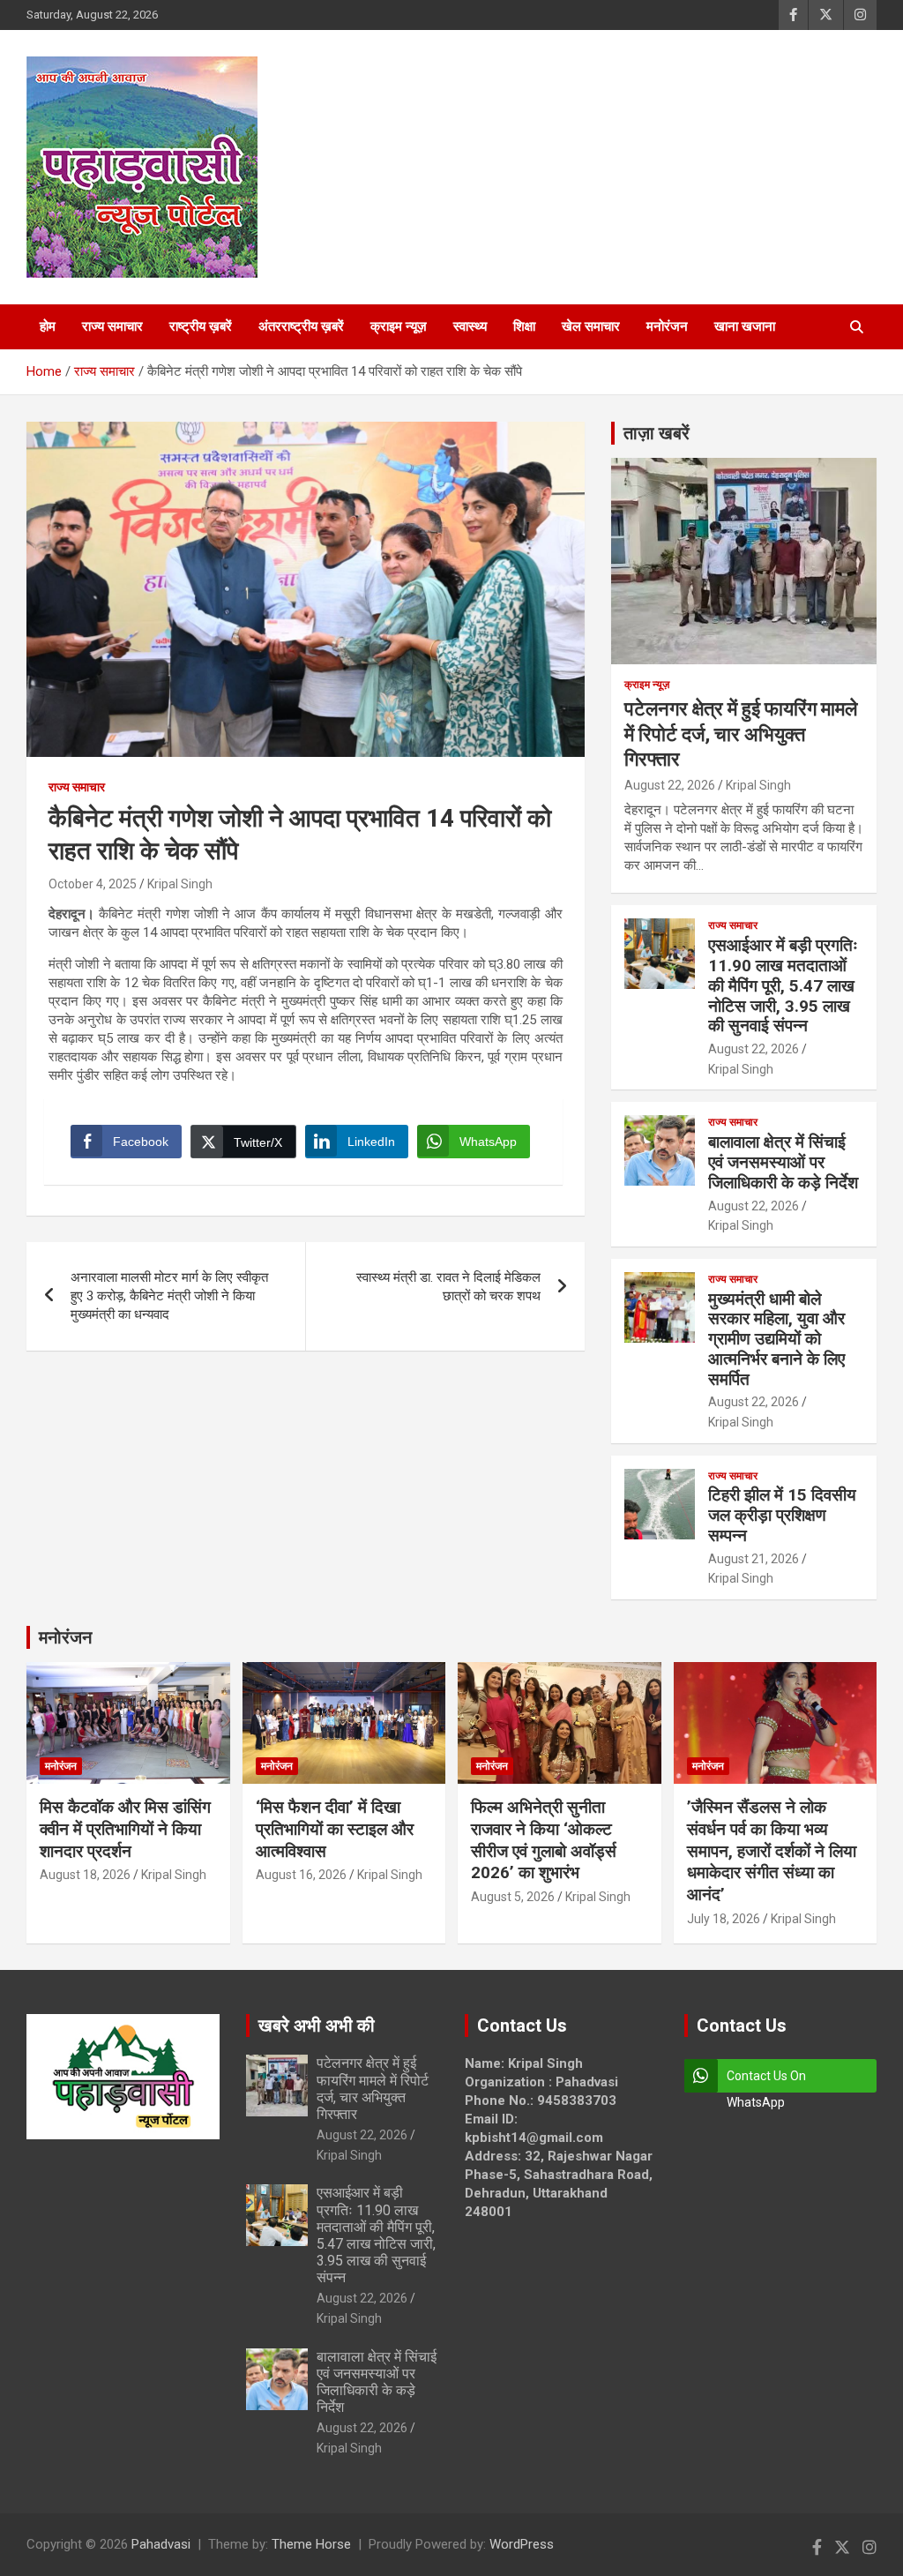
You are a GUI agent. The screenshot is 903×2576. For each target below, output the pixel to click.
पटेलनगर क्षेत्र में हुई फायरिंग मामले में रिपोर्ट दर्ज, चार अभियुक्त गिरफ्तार (741, 734)
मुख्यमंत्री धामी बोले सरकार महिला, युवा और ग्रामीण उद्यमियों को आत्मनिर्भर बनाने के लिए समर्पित (776, 1339)
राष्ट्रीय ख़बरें (201, 326)
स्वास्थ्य (470, 326)
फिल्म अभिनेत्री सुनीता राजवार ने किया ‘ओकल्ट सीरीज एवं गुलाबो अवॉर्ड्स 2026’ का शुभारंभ (544, 1840)
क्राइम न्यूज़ (399, 326)
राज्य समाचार (112, 326)
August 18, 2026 (85, 1875)
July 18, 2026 (724, 1919)
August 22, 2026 (670, 785)
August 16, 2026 (301, 1875)
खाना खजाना (745, 326)
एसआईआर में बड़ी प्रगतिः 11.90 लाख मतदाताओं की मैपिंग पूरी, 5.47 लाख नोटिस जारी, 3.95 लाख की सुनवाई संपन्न (783, 985)
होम (48, 326)
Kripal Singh (180, 884)
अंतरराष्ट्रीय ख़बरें (301, 326)
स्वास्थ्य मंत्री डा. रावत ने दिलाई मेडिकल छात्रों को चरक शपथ (448, 1287)
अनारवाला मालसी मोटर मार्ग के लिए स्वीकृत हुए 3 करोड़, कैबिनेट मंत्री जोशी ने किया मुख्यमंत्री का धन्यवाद (169, 1296)
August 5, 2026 (513, 1897)
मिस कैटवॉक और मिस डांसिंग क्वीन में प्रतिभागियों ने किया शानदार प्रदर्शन (125, 1829)
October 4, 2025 (93, 884)
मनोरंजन (667, 326)
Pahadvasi (161, 2544)
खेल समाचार (591, 326)
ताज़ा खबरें (657, 433)
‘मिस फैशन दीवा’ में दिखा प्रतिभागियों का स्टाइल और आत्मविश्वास (335, 1829)
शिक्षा (524, 326)
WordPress (522, 2544)
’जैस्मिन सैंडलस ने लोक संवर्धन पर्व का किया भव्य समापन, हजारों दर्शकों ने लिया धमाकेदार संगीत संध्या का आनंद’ (772, 1851)
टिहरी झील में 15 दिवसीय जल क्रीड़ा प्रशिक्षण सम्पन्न (782, 1515)
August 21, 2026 (754, 1559)
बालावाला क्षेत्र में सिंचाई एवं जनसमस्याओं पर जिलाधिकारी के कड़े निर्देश (783, 1162)
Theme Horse (311, 2544)
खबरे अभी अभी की (317, 2026)
